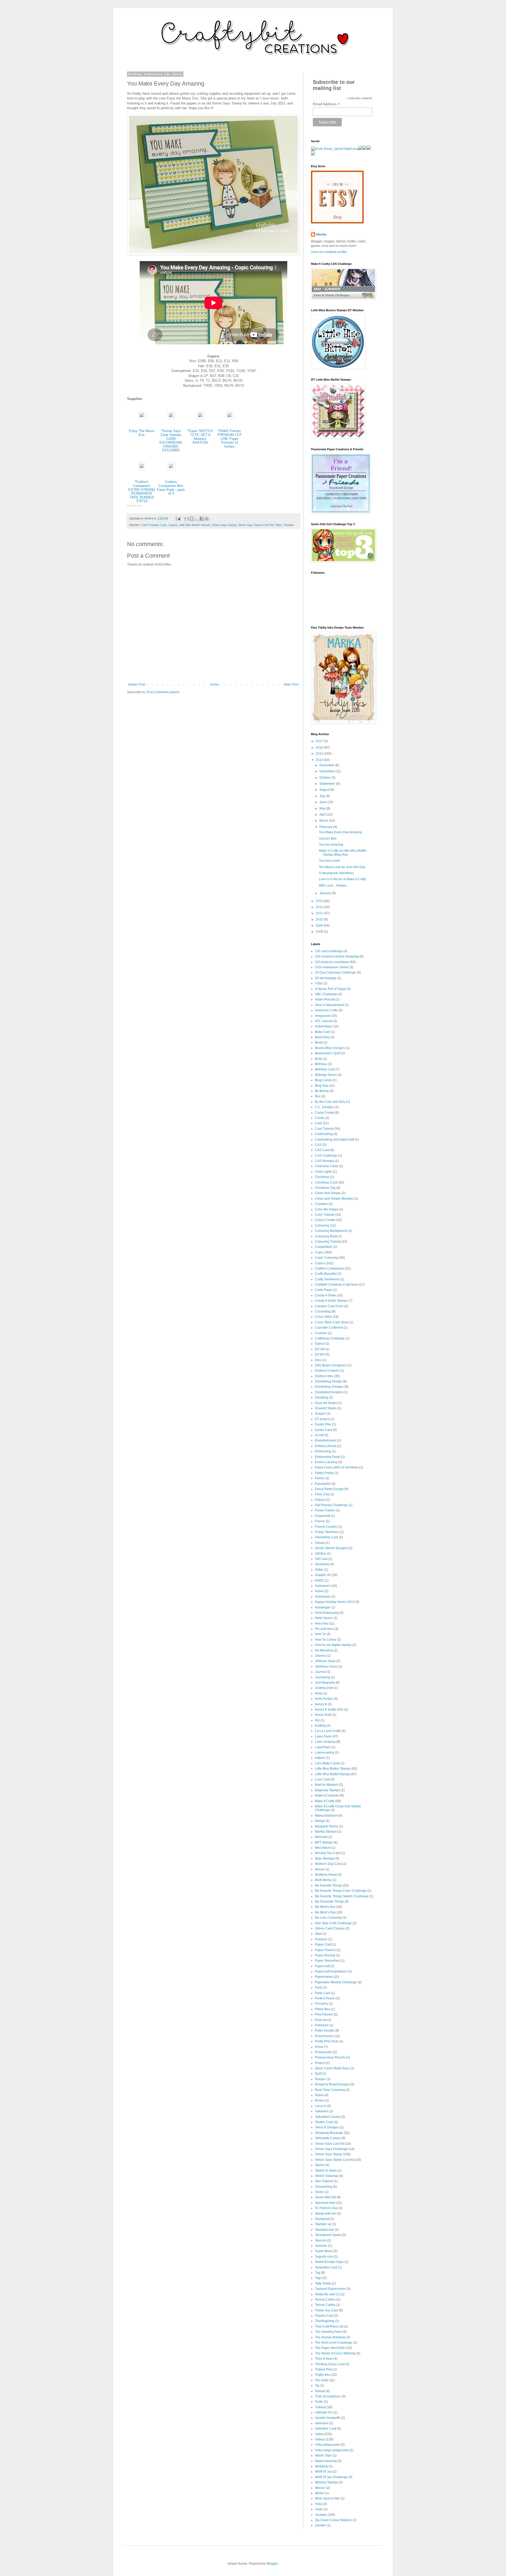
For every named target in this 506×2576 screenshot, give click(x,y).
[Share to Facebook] (202, 519)
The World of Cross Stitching (335, 2353)
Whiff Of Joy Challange (331, 2477)
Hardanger (323, 1607)
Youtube (289, 525)
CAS (318, 1145)
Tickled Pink (324, 2369)
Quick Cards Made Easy (332, 2068)
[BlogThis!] (192, 519)
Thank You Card (327, 2310)
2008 (320, 932)
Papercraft (322, 1966)
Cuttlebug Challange (330, 1338)
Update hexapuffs (328, 2418)
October (325, 778)
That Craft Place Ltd (329, 2326)
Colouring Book (326, 1236)
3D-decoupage (326, 978)
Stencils (321, 2240)
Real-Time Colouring (330, 2090)
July (323, 796)
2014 (320, 760)
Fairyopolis (323, 1484)
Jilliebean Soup (326, 1667)
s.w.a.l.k (320, 2106)
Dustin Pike (323, 1424)
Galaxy (320, 1543)
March (324, 821)
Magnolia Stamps (327, 1790)
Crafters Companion (329, 1268)
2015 (320, 754)
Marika (321, 234)
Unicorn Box (328, 839)
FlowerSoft (323, 1516)
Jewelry (320, 1656)
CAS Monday (324, 1161)
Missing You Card (328, 1853)
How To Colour (326, 1640)
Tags (318, 2278)
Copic (163, 525)
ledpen (320, 1758)
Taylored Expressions (330, 2289)
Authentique (324, 1026)
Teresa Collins (325, 2300)
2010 (320, 920)
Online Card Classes (330, 1928)
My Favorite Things (329, 1885)
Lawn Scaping (325, 1742)
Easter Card (323, 1430)
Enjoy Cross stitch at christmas (337, 1467)
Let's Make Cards (327, 1763)
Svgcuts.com (324, 2257)
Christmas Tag (325, 1188)
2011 (320, 913)
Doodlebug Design (329, 1381)
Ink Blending (324, 1650)
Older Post (291, 684)
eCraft (319, 1435)
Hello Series (324, 1618)
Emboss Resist (326, 1446)
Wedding (321, 2466)
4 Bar (319, 983)
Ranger (320, 2079)
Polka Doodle (325, 2031)
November (327, 771)
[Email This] (187, 519)
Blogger (272, 2564)
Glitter (319, 1570)
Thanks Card (324, 2316)
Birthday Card (325, 1069)
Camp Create (325, 1113)
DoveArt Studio (326, 1408)
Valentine (322, 2423)
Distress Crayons (327, 1371)
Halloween (323, 1586)
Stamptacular (324, 2230)
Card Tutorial (150, 525)
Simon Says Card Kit (330, 2144)
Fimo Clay (322, 1494)
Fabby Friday (324, 1473)
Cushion (321, 1333)
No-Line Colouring (328, 1918)
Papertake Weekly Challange (336, 1982)
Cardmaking (324, 1134)
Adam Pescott (325, 999)
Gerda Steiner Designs (331, 1548)
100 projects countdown (332, 962)
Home (214, 684)
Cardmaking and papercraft (335, 1139)
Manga (320, 1821)
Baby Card (323, 1032)
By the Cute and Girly (330, 1102)
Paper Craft (323, 1945)
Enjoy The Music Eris (142, 433)
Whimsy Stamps (326, 2482)
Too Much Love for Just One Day (342, 867)
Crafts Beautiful (326, 1274)
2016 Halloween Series (332, 967)
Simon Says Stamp (224, 525)
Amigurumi (323, 1016)
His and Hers (324, 1629)
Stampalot (322, 2219)
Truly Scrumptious (328, 2396)
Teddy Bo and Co (327, 2294)
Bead (319, 1042)
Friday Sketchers (327, 1532)
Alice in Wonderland (329, 1005)
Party (319, 1988)
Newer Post (137, 684)
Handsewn (323, 1597)
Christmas (322, 1177)
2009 (320, 926)
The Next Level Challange (334, 2343)
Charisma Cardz (327, 1166)
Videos (320, 2439)
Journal (320, 1672)
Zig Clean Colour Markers (333, 2520)
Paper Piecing (325, 1955)
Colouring (322, 1225)
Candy (320, 1118)
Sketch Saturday (327, 2176)
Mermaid (321, 1837)
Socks (319, 2192)
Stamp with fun (325, 2214)
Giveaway (322, 1564)
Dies (318, 1360)
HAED (319, 1581)
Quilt (318, 2074)
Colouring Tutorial (328, 1242)
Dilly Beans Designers (331, 1365)
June (323, 802)
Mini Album (323, 1848)
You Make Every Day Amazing (340, 832)
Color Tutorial (325, 1215)
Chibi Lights (323, 1172)
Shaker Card (324, 2122)
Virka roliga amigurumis (332, 2450)
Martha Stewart (326, 1832)
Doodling (322, 1397)
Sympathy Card (326, 2267)
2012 (320, 907)
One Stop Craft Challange (333, 1923)
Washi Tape (323, 2455)
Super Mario (324, 2251)
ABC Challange (326, 994)
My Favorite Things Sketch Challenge (342, 1896)
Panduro (321, 1939)
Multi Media (323, 1880)
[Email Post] (178, 518)
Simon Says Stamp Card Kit (256, 525)
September (328, 784)
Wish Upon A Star (327, 2498)
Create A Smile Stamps (331, 1301)
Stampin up (323, 2224)
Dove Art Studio (326, 1403)
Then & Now (324, 2359)
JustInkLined (324, 1688)
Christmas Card (326, 1182)
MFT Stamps (324, 1842)
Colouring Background (331, 1231)
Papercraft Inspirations (331, 1971)
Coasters (321, 1204)
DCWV (320, 1354)
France (320, 1521)
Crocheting (323, 1311)
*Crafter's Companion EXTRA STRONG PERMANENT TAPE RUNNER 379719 (142, 491)
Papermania (324, 1977)
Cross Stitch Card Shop (332, 1322)
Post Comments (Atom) (163, 692)
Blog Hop (322, 1086)
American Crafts (326, 1010)
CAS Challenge (326, 1156)
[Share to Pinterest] (207, 519)
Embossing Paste (327, 1457)
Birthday (321, 1064)
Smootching (323, 2187)
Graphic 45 (323, 1575)
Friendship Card (327, 1537)
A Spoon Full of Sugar (330, 989)
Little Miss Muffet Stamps (333, 1774)
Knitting (320, 1726)
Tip (317, 2386)
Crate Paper (324, 1290)
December (327, 765)
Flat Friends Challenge (331, 1505)
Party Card (323, 1993)
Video (278, 525)
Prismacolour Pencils (330, 2057)
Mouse (320, 1869)
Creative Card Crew (329, 1306)
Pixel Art (321, 2020)
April (323, 815)
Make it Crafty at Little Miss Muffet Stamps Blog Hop (343, 853)
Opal (318, 1934)
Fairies (320, 1478)
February (326, 827)
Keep (319, 1693)
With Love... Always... (334, 885)
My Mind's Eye (325, 1907)
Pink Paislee (324, 2014)
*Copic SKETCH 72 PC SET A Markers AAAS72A (200, 437)
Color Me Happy (327, 1209)
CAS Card (322, 1150)
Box (318, 1096)
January (326, 893)
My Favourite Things (329, 1902)
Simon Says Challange (331, 2149)
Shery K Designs (327, 2127)
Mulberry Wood (326, 1875)
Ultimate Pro (324, 2412)
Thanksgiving (325, 2321)
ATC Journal (324, 1021)
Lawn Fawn (323, 1736)
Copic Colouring (327, 1258)
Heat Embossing (327, 1613)
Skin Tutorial (324, 2181)
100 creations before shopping (337, 956)
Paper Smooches (327, 1961)
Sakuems (322, 2111)
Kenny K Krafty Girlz (329, 1710)
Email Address (326, 104)
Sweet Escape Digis (329, 2262)
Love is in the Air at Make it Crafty (342, 879)
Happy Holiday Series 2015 (335, 1602)
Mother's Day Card (328, 1864)
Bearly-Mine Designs (330, 1048)
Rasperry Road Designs (332, 2084)
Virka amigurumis (327, 2445)
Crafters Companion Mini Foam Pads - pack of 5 (171, 488)
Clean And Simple (328, 1193)
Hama (319, 1591)
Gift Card (321, 1559)
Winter (320, 2493)
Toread (320, 2391)
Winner (320, 2488)
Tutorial (320, 2407)
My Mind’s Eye (325, 1912)
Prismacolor (323, 2052)
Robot (319, 2095)
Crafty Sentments (327, 1279)
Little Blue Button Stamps (195, 525)
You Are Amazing (331, 845)
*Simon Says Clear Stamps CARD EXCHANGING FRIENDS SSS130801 (171, 440)
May (323, 808)
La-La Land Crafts (328, 1731)
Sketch (320, 2165)
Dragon (320, 1414)
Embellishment (326, 1440)
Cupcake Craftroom (329, 1328)
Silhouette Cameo (328, 2138)
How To (320, 1634)
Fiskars (320, 1500)
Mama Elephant (326, 1816)
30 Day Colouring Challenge (335, 973)
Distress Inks (324, 1376)
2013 (320, 901)
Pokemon (322, 2025)
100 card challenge (329, 951)
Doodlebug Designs (329, 1387)
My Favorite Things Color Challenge (341, 1891)
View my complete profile (329, 252)
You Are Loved (329, 861)
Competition (324, 1247)
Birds (319, 1059)
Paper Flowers (325, 1950)
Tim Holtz (322, 2380)
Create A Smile (325, 1295)
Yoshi (319, 2509)
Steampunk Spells (328, 2235)
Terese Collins (325, 2305)
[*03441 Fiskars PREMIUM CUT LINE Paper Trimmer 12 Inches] (230, 417)
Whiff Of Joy (323, 2472)
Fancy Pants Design (329, 1489)
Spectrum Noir (325, 2203)
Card (318, 1123)
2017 (320, 741)
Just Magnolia (325, 1683)
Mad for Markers (327, 1785)
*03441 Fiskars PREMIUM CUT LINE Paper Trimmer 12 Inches (230, 439)
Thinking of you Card (330, 2364)
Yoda (319, 2504)
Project (320, 2063)
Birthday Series (326, 1075)
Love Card (322, 1779)
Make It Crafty (325, 1801)
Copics (173, 525)
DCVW (320, 1349)
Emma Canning (326, 1462)
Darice (320, 1344)
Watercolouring (326, 2461)
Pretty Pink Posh (327, 2041)
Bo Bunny (322, 1091)
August (325, 790)
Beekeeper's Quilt (328, 1053)
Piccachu (322, 2004)
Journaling (323, 1677)
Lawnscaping (325, 1753)
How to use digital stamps (333, 1645)
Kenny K (321, 1704)
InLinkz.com (134, 506)
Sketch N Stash (326, 2171)
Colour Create (325, 1220)
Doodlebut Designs (329, 1392)
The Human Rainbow (330, 2337)
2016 (320, 748)
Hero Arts (322, 1624)
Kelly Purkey (324, 1699)
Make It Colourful (327, 1795)
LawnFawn (323, 1747)
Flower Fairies (325, 1510)
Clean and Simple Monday (334, 1199)
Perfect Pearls (325, 1998)
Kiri (317, 1720)
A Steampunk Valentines (336, 873)
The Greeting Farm (328, 2332)
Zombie (320, 2525)
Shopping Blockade (329, 2133)
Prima (319, 2047)
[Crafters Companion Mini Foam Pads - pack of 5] (171, 468)
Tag (318, 2273)
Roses (320, 2100)
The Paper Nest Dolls (330, 2348)
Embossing (323, 1451)
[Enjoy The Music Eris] (142, 417)
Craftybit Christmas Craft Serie (337, 1285)
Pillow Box (322, 2009)
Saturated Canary (328, 2117)
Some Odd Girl (325, 2197)
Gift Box (320, 1554)
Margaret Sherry (327, 1826)
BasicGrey (322, 1037)
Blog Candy (323, 1080)
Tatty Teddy (323, 2283)
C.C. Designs (324, 1107)
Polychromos (324, 2036)
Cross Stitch (323, 1317)
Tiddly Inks (323, 2375)
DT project (322, 1419)
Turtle (319, 2402)
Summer (321, 2246)
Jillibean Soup (325, 1661)
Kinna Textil (323, 1715)
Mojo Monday (325, 1859)
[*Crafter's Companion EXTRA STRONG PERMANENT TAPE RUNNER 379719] (142, 468)
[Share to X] (197, 519)
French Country (326, 1527)
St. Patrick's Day (326, 2208)
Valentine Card (326, 2429)
